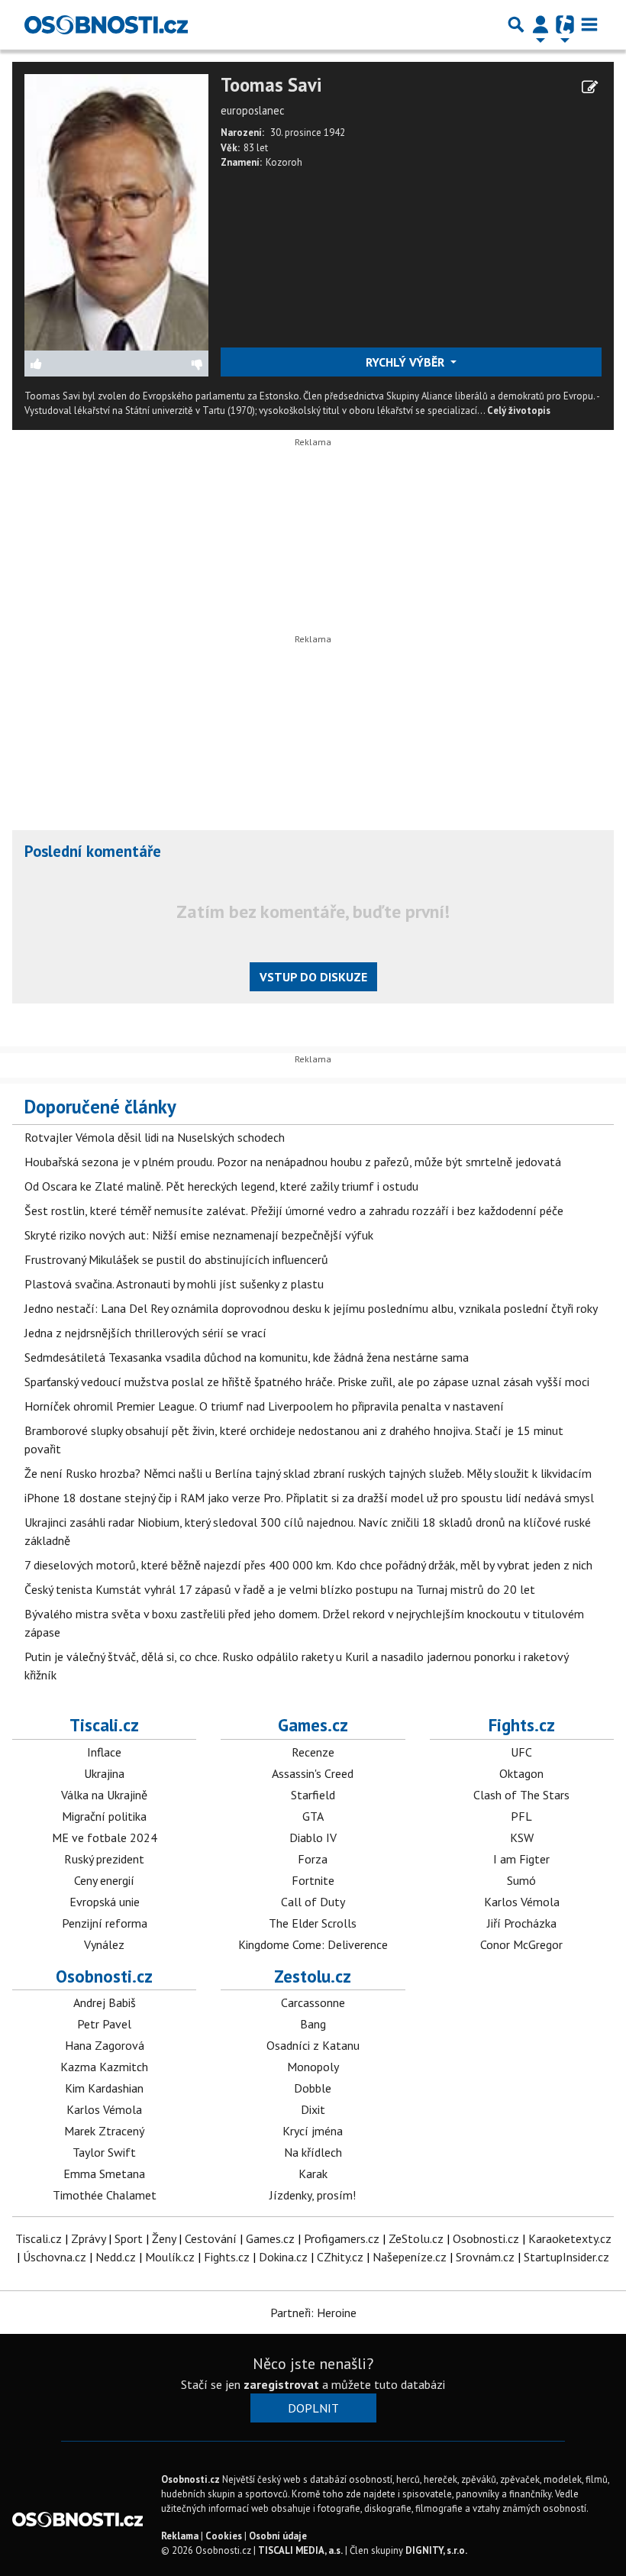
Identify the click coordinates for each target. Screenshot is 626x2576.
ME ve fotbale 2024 (105, 1837)
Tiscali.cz (104, 1725)
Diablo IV (313, 1837)
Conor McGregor (521, 1944)
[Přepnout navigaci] (540, 24)
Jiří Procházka (522, 1923)
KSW (522, 1837)
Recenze (313, 1752)
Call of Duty (313, 1902)
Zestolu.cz (313, 1976)
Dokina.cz (283, 2257)
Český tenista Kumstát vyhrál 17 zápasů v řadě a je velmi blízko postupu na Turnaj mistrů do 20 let (280, 1589)
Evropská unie (105, 1902)
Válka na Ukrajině (104, 1795)
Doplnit (313, 2408)
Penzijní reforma (105, 1923)
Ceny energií (104, 1880)
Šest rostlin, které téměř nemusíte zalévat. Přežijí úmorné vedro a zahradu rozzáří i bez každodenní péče (294, 1210)
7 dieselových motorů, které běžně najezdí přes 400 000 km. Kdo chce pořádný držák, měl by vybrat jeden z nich (308, 1565)
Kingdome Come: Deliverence (313, 1944)
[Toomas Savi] (116, 211)
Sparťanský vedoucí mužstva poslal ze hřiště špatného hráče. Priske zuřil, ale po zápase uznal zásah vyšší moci (307, 1382)
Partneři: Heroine (313, 2313)
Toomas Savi (271, 85)
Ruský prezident (104, 1859)
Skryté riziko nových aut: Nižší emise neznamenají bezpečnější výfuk (199, 1235)
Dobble (313, 2088)
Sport (129, 2238)
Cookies (224, 2536)
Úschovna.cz (55, 2257)
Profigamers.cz (342, 2238)
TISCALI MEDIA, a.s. (300, 2550)
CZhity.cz (340, 2257)
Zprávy (88, 2238)
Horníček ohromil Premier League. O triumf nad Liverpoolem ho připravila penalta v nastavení (264, 1406)
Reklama (180, 2536)
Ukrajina (104, 1773)
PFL (521, 1816)
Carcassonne (313, 2002)
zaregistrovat (281, 2384)
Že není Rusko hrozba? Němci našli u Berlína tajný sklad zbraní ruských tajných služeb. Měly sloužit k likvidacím (308, 1473)
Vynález (104, 1944)
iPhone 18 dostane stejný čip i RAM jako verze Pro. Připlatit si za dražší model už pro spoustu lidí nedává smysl (309, 1498)
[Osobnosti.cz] (106, 24)
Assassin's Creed (313, 1773)
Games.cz (313, 1725)
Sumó (521, 1880)
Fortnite (313, 1880)
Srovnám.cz (485, 2257)
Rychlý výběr (407, 362)
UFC (521, 1752)
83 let (256, 148)
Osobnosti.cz (104, 1976)
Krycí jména (313, 2131)
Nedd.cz (116, 2257)
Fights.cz (522, 1725)
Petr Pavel (104, 2024)
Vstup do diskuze (313, 977)
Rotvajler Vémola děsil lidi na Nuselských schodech (155, 1137)
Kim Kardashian (104, 2088)
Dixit (313, 2109)
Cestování (211, 2238)
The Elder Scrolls (313, 1923)
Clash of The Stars (521, 1795)
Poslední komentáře (93, 851)
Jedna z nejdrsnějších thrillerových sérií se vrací (145, 1333)
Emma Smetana (104, 2174)
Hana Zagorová (105, 2045)
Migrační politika (104, 1816)
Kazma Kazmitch (104, 2067)
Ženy (164, 2238)
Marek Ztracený (104, 2131)
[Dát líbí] (71, 364)
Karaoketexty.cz (570, 2238)
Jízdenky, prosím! (313, 2195)
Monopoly (313, 2067)
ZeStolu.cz (416, 2238)
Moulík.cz (170, 2257)
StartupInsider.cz (566, 2257)
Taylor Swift (104, 2152)
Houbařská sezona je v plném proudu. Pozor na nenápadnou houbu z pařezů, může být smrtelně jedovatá (293, 1162)
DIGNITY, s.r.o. (436, 2550)
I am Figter (521, 1859)
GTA (313, 1816)
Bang (313, 2024)
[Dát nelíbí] (162, 364)
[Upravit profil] (590, 87)
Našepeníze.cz (410, 2257)
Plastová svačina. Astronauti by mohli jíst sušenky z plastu (174, 1284)
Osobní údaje (278, 2536)
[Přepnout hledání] (516, 24)
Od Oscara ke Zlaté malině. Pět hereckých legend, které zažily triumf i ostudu (221, 1186)
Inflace (104, 1752)
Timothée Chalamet (105, 2195)
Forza (313, 1859)
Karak (313, 2174)
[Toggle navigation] (589, 24)
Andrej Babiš (105, 2002)
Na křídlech (313, 2152)
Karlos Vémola (522, 1902)
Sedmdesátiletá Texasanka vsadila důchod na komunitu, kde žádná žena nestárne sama (247, 1357)
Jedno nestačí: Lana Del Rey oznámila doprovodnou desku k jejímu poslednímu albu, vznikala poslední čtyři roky (311, 1308)
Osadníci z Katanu (313, 2045)
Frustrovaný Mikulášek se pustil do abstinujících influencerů (176, 1259)
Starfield (313, 1795)
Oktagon (521, 1773)
